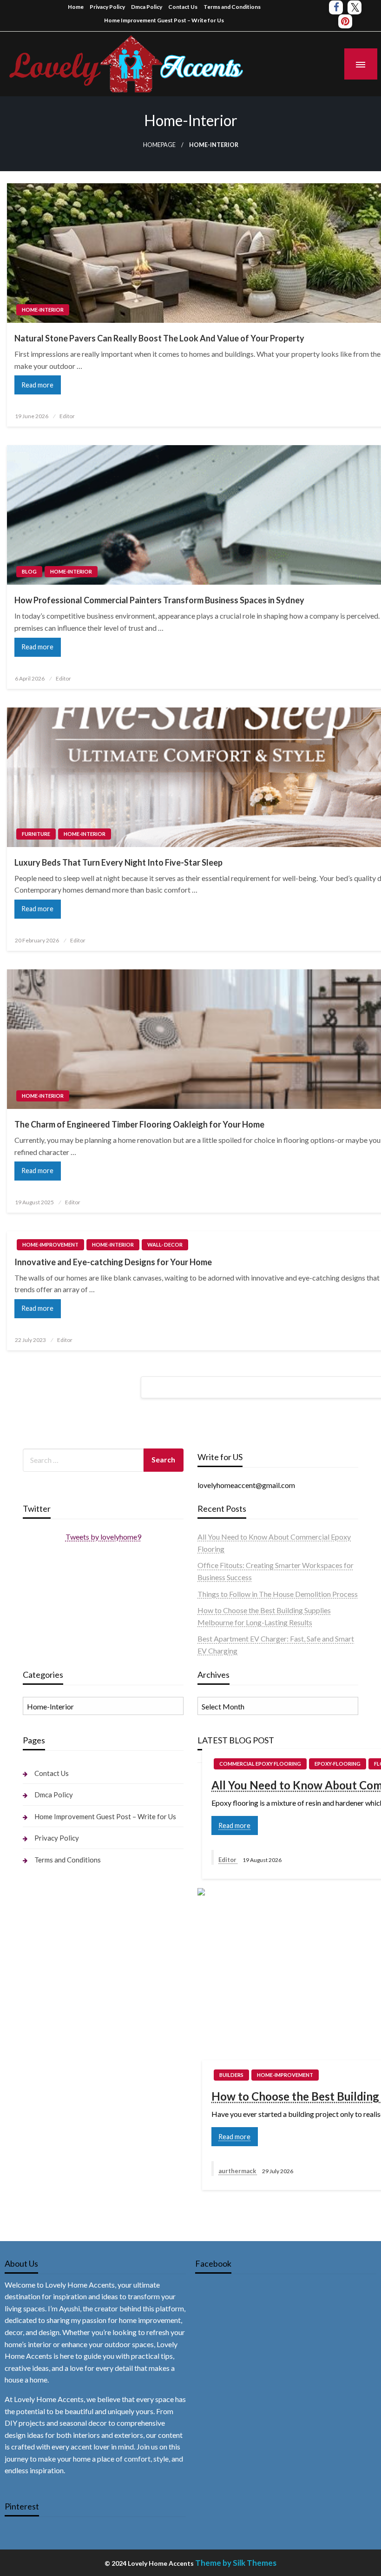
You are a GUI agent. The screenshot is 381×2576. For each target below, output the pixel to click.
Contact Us (183, 7)
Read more (37, 385)
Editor (67, 416)
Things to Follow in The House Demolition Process (278, 1594)
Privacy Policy (107, 7)
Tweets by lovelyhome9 (103, 1537)
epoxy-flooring (338, 1764)
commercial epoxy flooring (260, 1764)
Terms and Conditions (232, 7)
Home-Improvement (50, 1245)
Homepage (159, 145)
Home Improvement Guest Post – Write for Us (164, 20)
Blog (29, 571)
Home (76, 7)
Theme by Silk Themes (236, 2563)
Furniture (36, 834)
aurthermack (238, 2171)
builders (231, 2075)
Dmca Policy (147, 7)
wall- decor (165, 1245)
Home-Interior (43, 310)
